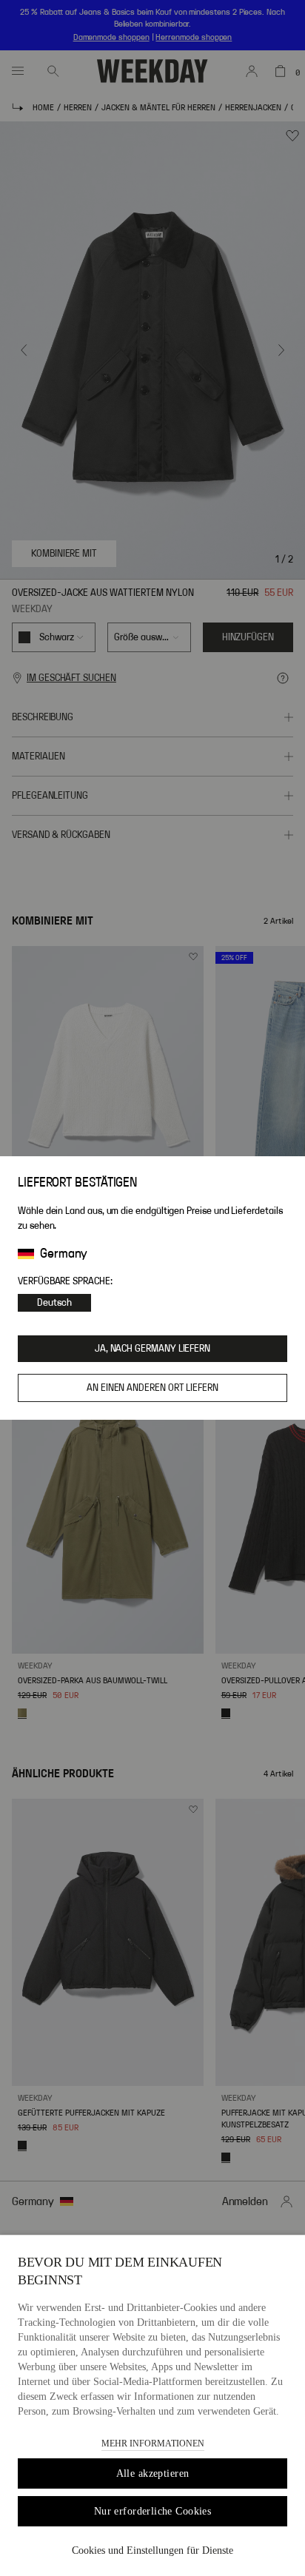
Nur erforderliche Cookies (153, 2511)
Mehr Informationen (153, 2443)
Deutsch (54, 1303)
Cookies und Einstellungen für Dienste (152, 2550)
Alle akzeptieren (153, 2473)
